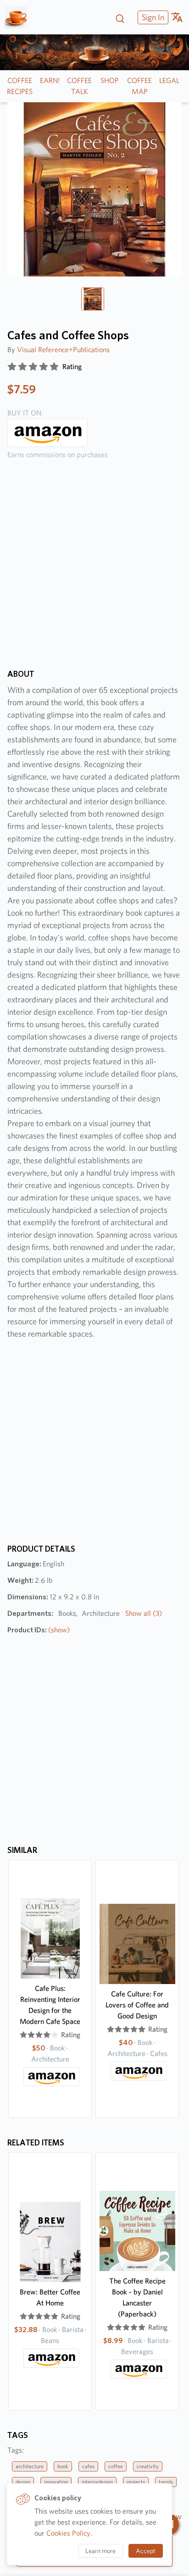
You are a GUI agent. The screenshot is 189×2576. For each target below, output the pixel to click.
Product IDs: (39, 1630)
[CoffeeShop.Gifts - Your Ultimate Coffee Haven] (19, 17)
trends (166, 2482)
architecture (30, 2466)
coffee (116, 2466)
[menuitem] (152, 17)
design (23, 2482)
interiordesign (97, 2482)
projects (136, 2482)
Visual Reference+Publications (63, 350)
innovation (56, 2482)
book (63, 2466)
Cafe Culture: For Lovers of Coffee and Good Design (137, 2005)
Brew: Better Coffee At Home (50, 2297)
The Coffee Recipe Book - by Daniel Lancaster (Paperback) (137, 2297)
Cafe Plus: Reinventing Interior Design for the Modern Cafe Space (50, 2005)
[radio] (12, 367)
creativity (148, 2466)
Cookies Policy (68, 2533)
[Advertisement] (94, 571)
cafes (88, 2466)
